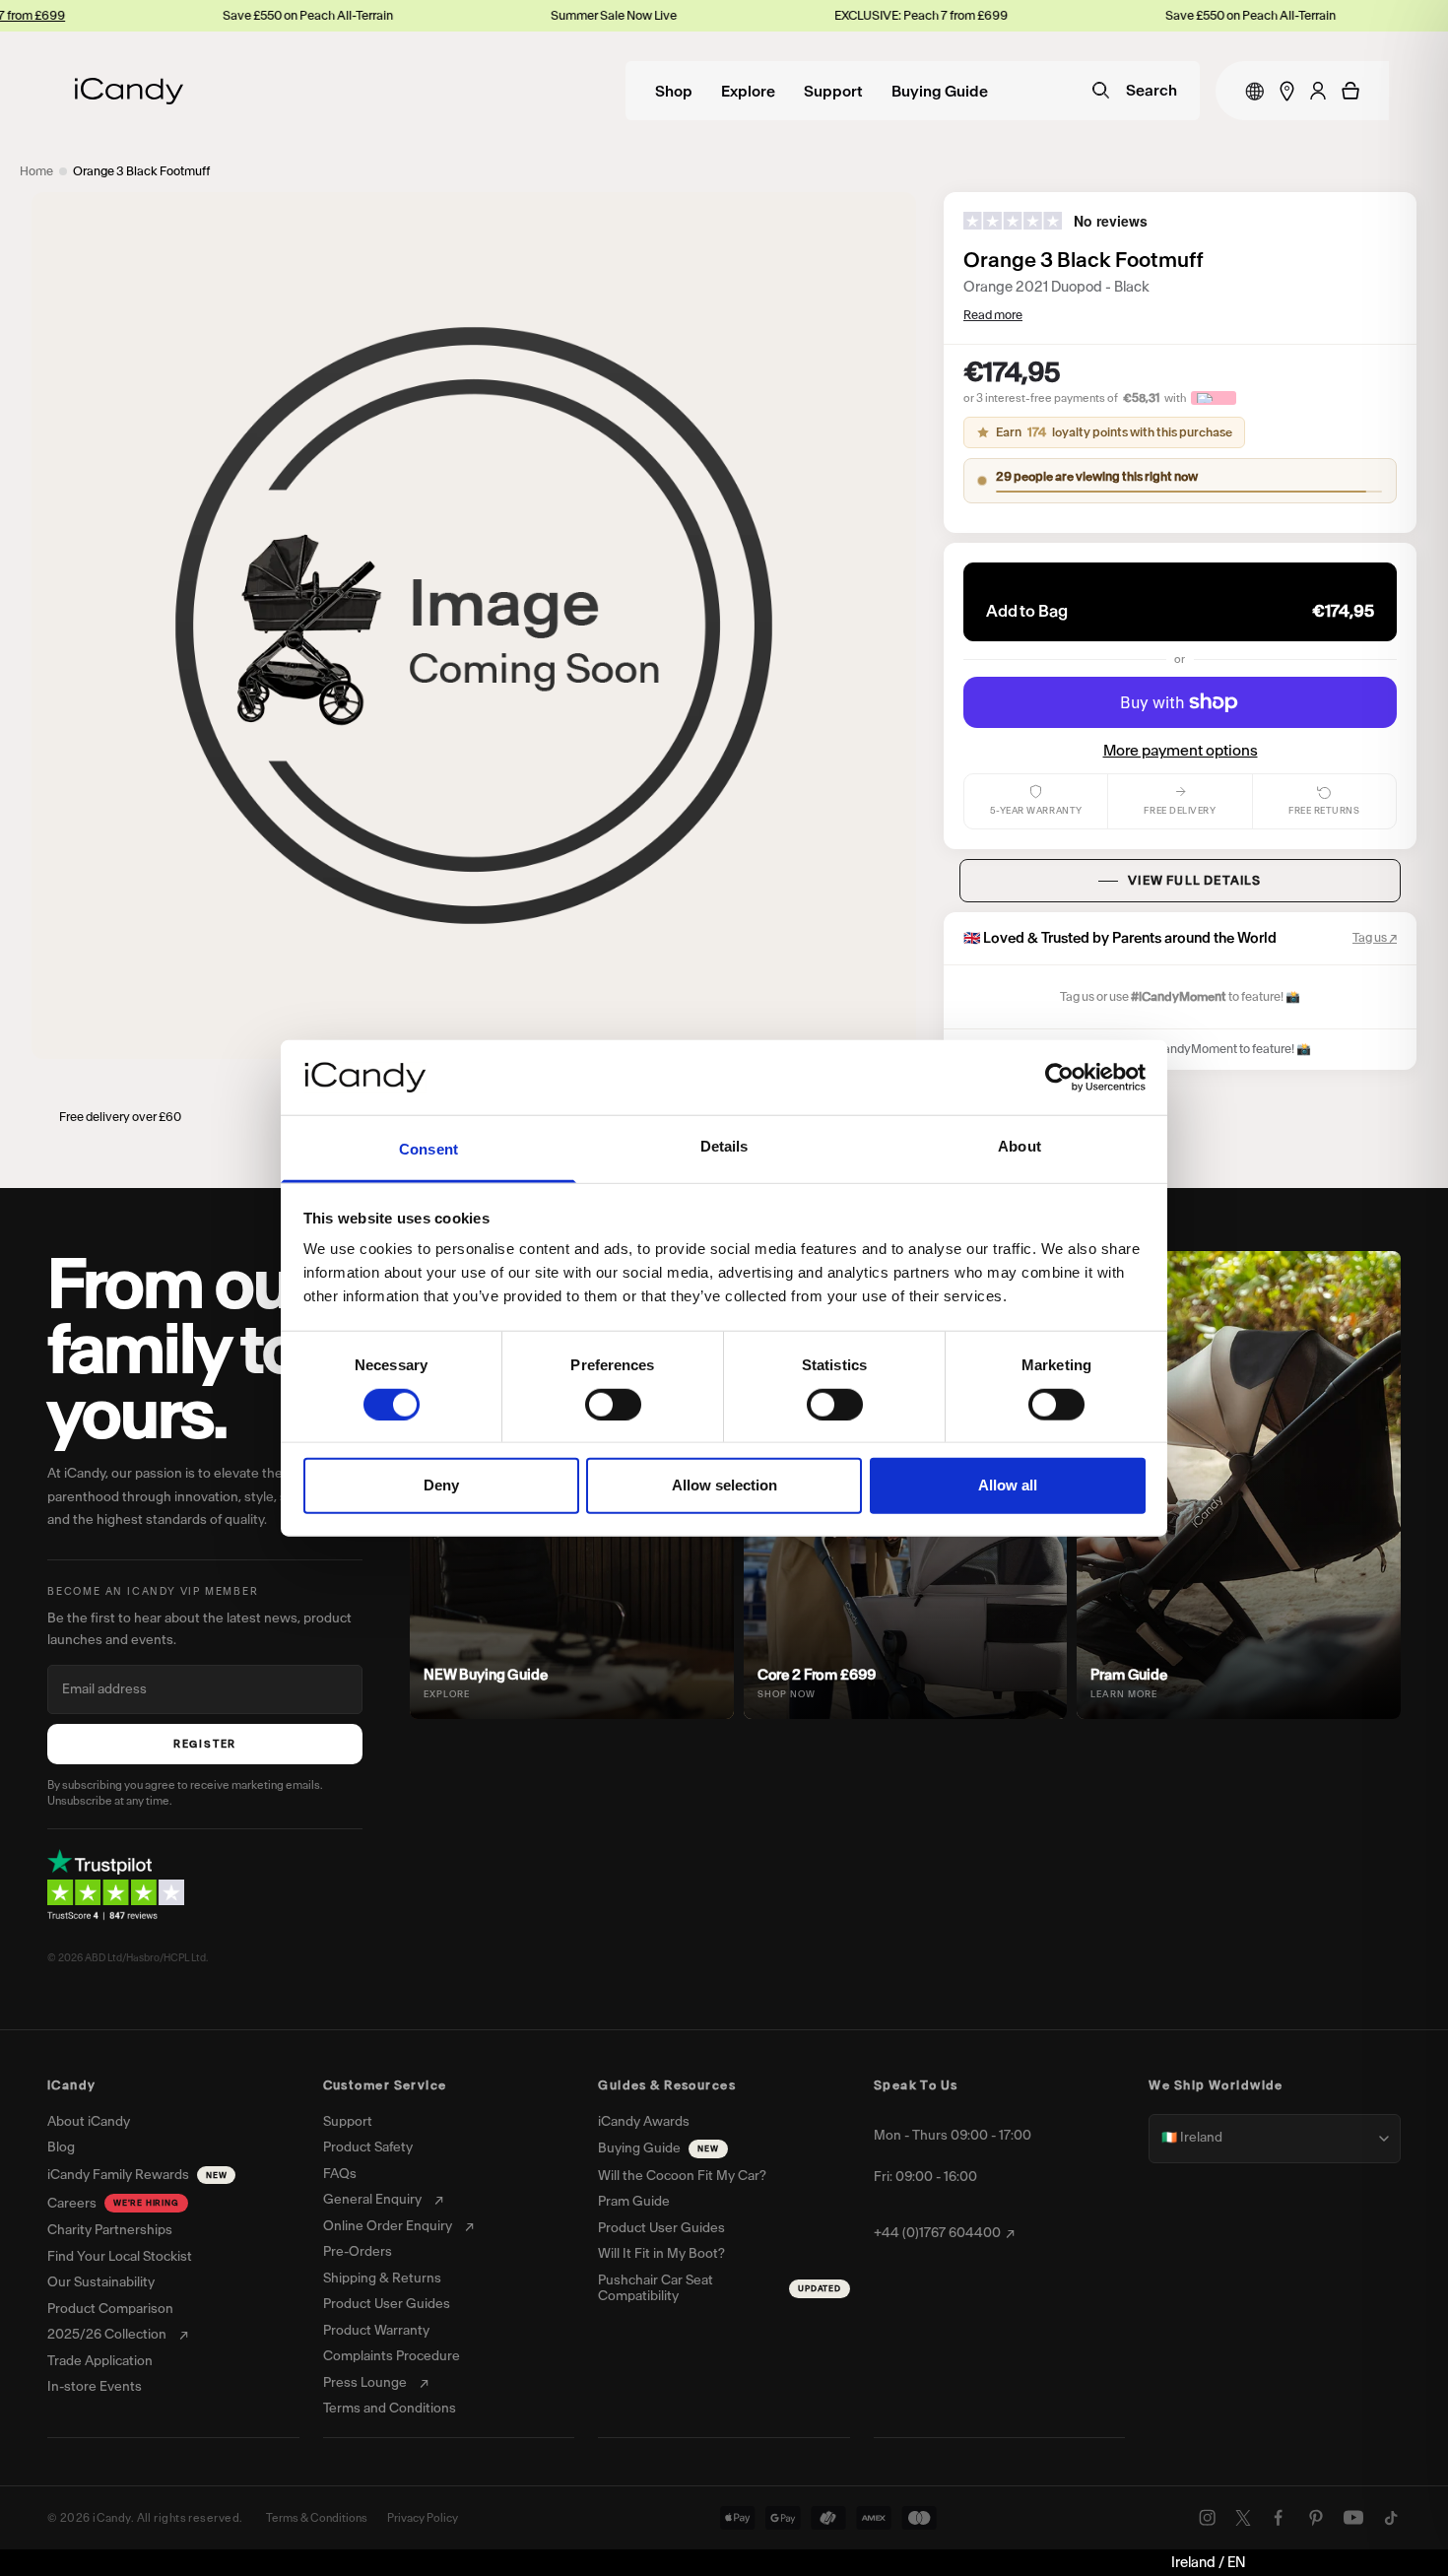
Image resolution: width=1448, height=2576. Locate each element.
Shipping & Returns (382, 2279)
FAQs (340, 2174)
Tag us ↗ (1375, 937)
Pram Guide (634, 2202)
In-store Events (95, 2387)
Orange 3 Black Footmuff (141, 171)
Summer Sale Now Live (519, 15)
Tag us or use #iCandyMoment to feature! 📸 (1192, 1049)
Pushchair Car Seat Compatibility (720, 2289)
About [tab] (1020, 1146)
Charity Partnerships (110, 2230)
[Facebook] (1279, 2518)
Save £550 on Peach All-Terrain (213, 15)
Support (833, 92)
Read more (993, 315)
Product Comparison (110, 2309)
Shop (674, 92)
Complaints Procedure (392, 2356)
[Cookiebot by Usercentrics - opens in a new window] (1059, 1078)
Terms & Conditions (317, 2518)
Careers (113, 2203)
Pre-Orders (358, 2252)
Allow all (1008, 1485)
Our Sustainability (101, 2282)
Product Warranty (376, 2331)
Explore (748, 92)
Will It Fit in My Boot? (661, 2254)
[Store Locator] (1287, 91)
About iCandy (89, 2122)
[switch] (613, 1404)
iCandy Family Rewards (137, 2175)
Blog (61, 2147)
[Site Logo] (129, 91)
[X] (1243, 2518)
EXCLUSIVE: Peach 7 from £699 (826, 15)
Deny (441, 1485)
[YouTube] (1353, 2518)
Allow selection (724, 1485)
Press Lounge (365, 2383)
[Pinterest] (1316, 2518)
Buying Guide (940, 92)
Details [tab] (724, 1146)
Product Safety (368, 2147)
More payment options (1181, 751)
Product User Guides (387, 2304)
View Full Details (1194, 880)
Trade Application (100, 2361)
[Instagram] (1208, 2518)
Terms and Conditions (390, 2409)
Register (205, 1744)
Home (36, 171)
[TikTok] (1391, 2518)
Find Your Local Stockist (120, 2257)
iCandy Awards (644, 2122)
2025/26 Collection (107, 2335)
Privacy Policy (423, 2518)
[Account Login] (1318, 91)
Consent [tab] (428, 1149)
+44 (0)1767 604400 (937, 2233)
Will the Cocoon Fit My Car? (682, 2176)
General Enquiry (372, 2200)
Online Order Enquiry (388, 2226)
